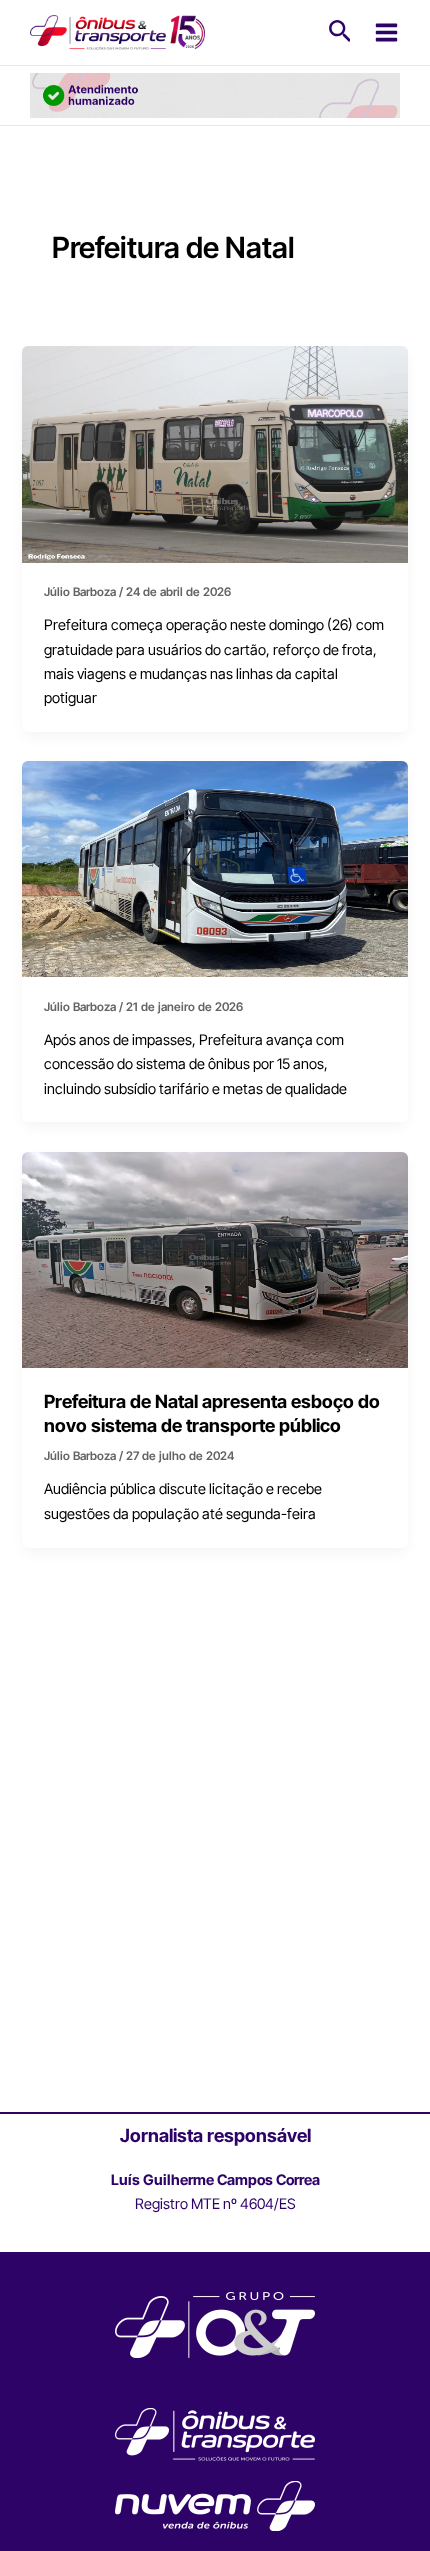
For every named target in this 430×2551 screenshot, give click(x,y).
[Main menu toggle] (386, 32)
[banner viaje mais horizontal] (215, 95)
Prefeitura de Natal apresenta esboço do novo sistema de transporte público (212, 1413)
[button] (340, 32)
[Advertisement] (215, 1880)
